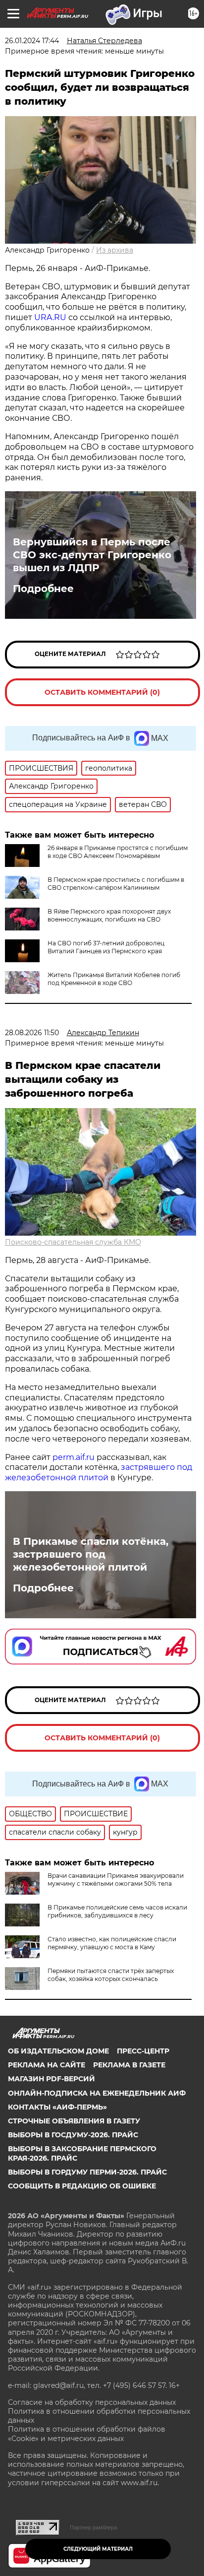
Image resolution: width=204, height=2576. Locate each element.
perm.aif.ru (74, 1457)
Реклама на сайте (47, 2065)
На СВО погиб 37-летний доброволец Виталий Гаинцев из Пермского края (106, 947)
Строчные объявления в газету (74, 2121)
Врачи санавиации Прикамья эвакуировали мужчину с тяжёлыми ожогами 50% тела (116, 1880)
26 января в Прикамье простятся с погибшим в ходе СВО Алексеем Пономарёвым (118, 852)
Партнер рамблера (93, 2527)
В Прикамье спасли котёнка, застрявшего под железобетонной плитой (91, 1554)
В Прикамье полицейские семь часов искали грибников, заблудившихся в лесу (117, 1911)
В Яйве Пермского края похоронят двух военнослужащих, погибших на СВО (109, 915)
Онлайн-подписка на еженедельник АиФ (97, 2093)
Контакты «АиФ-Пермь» (57, 2107)
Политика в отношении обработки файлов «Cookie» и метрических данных (87, 2434)
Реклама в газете (129, 2065)
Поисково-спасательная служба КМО (73, 1242)
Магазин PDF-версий (51, 2079)
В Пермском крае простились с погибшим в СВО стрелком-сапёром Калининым (116, 884)
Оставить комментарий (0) (102, 692)
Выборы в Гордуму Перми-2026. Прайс (87, 2172)
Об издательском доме (58, 2051)
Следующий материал (98, 2549)
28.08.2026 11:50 (32, 1033)
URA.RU (50, 317)
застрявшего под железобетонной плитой (99, 1472)
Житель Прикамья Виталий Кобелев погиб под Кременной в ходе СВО (114, 979)
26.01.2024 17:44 (32, 41)
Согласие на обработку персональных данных (92, 2402)
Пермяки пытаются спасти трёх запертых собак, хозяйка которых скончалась (111, 1975)
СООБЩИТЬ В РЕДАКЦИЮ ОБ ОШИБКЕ (82, 2186)
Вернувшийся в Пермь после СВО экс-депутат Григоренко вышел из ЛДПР (92, 555)
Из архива (115, 250)
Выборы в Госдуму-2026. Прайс (73, 2135)
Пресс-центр (143, 2051)
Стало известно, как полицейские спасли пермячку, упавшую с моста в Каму (112, 1943)
